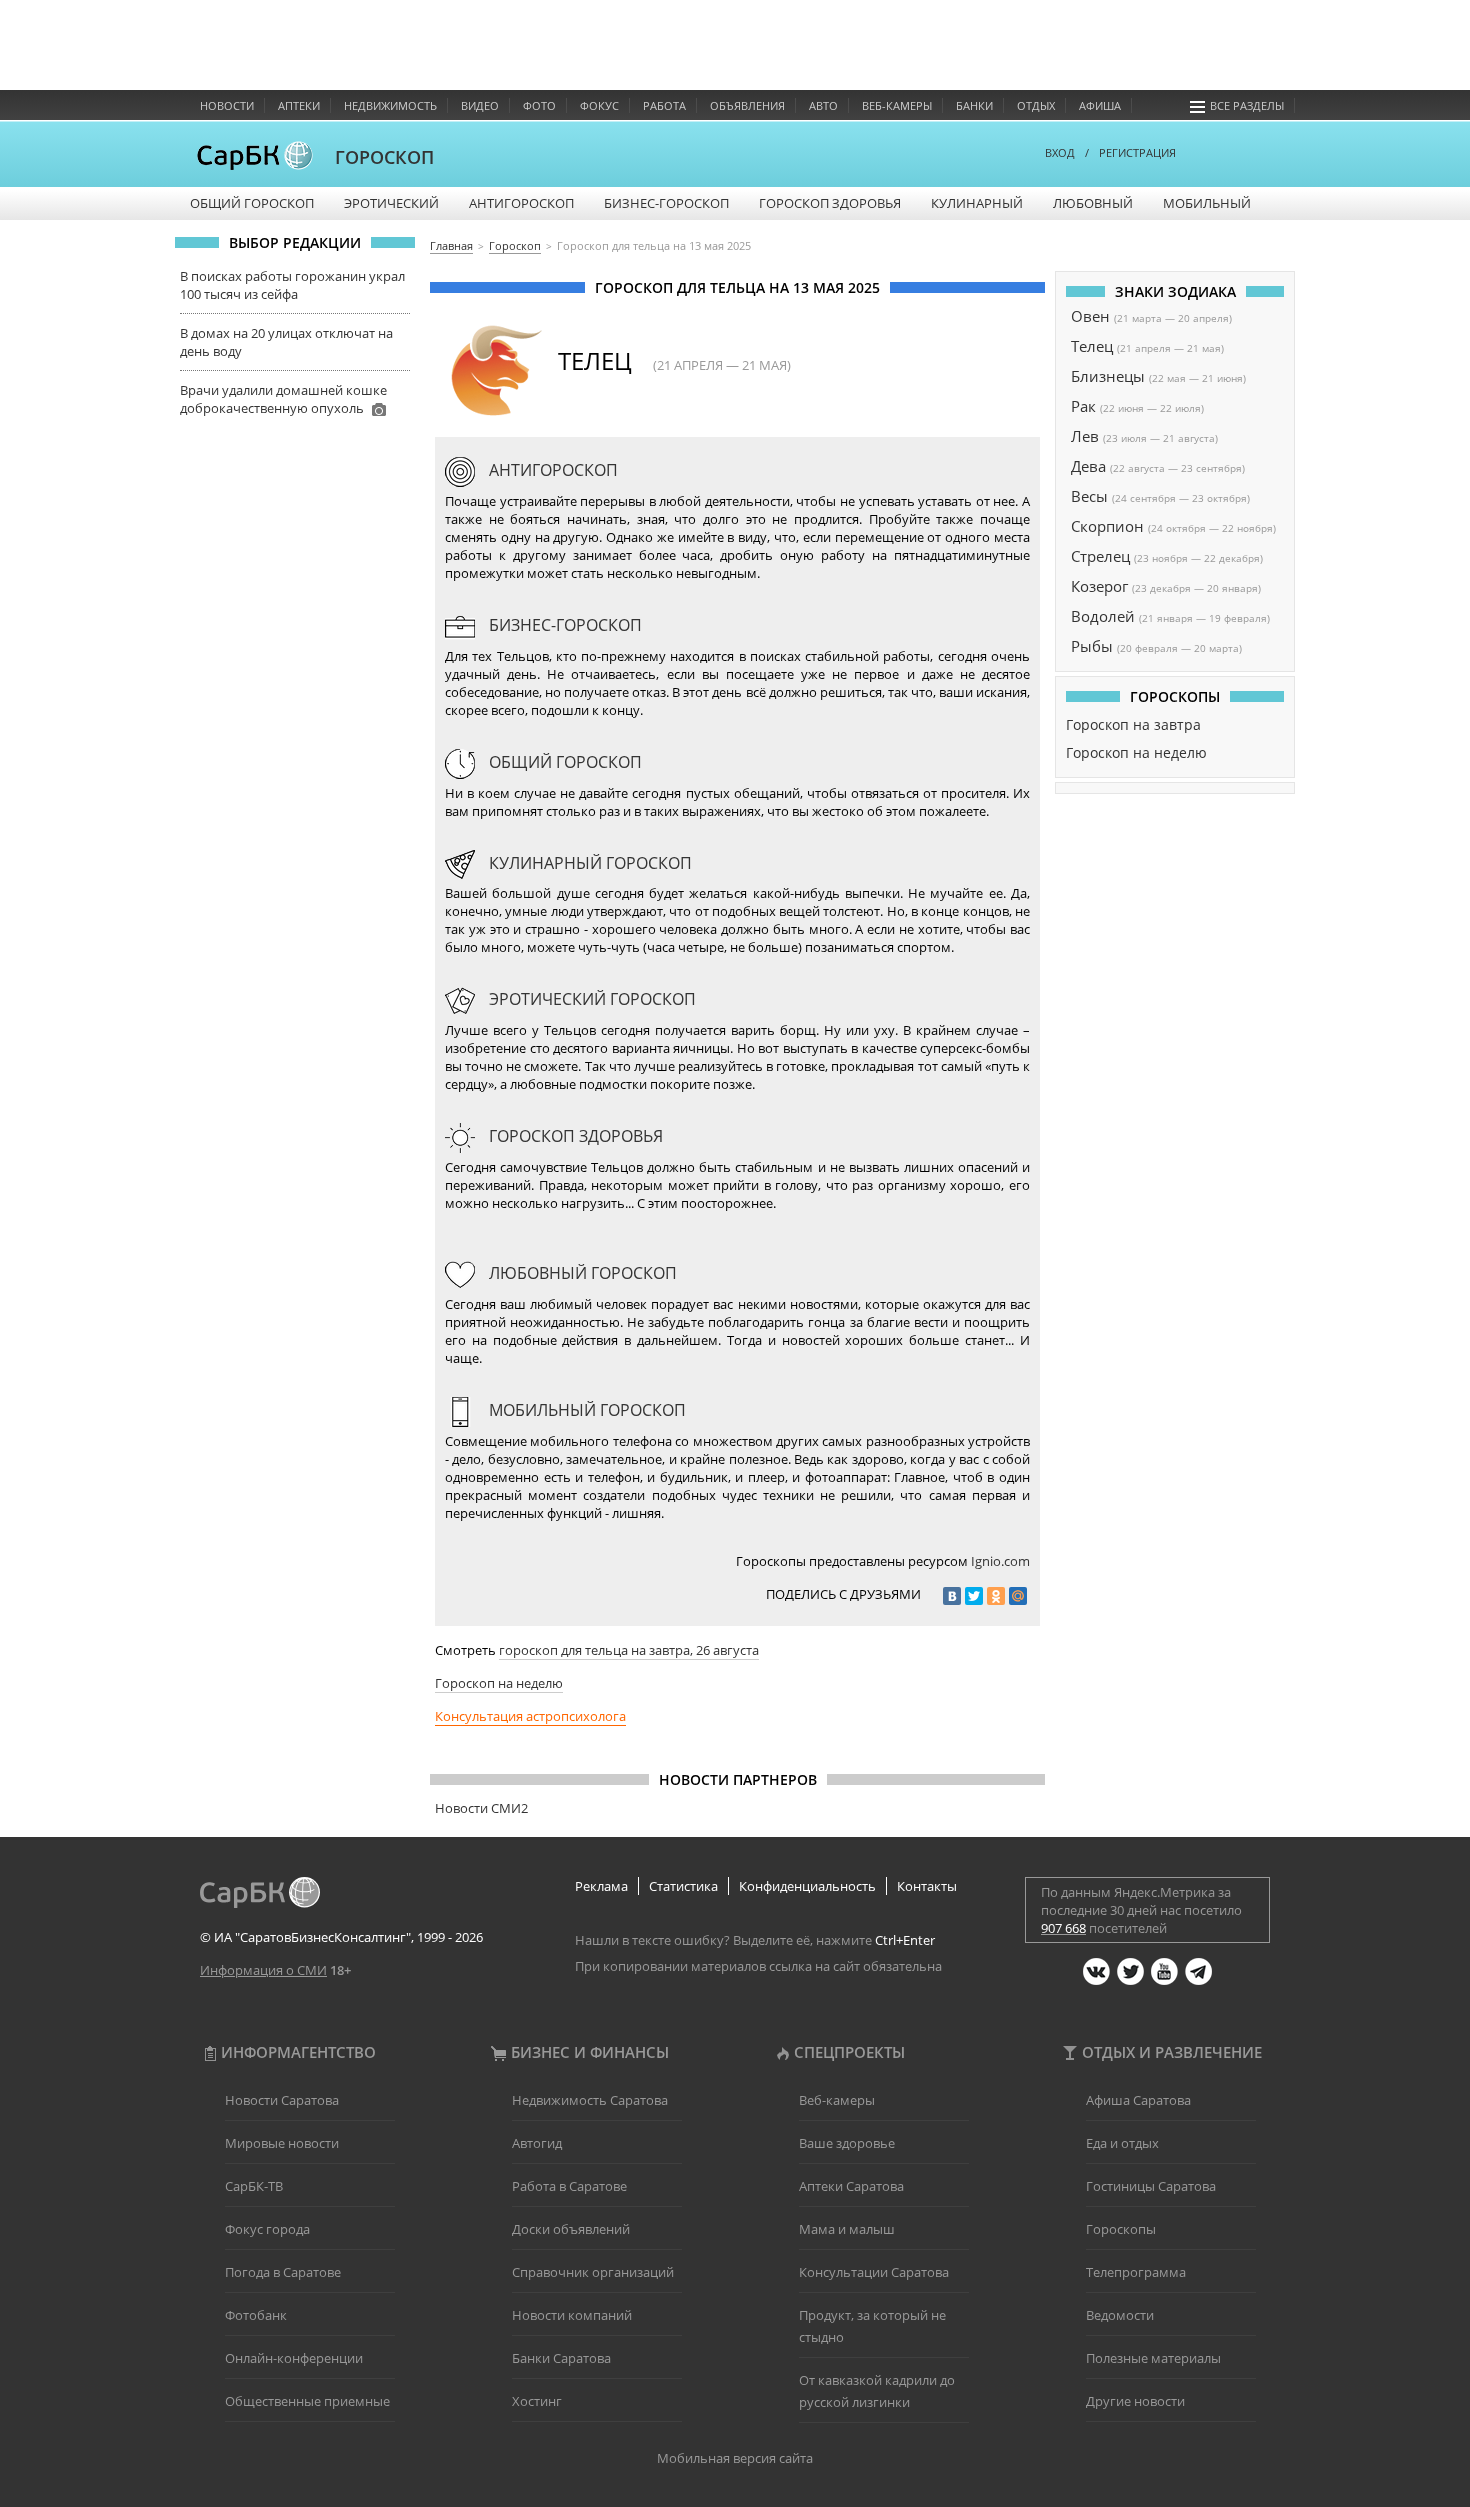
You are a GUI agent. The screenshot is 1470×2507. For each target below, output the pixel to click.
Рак (1083, 406)
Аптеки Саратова (851, 2186)
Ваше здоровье (847, 2143)
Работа (664, 105)
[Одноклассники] (996, 1596)
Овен (1090, 316)
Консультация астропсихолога (530, 1716)
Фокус (599, 105)
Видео (480, 105)
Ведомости (1120, 2315)
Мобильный (1207, 203)
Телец (1092, 346)
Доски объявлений (571, 2229)
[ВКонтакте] (952, 1596)
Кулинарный (977, 203)
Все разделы (1247, 105)
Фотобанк (256, 2315)
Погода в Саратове (283, 2272)
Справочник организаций (593, 2272)
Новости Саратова (282, 2100)
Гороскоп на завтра (1133, 724)
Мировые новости (282, 2143)
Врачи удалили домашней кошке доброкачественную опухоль (283, 399)
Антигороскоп (521, 203)
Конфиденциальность (807, 1886)
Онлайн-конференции (294, 2358)
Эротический (391, 203)
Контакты (927, 1886)
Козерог (1099, 586)
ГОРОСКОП (384, 157)
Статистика (683, 1886)
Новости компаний (572, 2315)
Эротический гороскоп (590, 999)
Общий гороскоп (252, 203)
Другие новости (1135, 2401)
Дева (1088, 466)
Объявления (747, 105)
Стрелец (1100, 556)
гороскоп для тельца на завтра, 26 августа (629, 1650)
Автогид (537, 2143)
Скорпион (1107, 526)
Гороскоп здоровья (830, 203)
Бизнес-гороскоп (666, 203)
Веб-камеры (897, 105)
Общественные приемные (307, 2401)
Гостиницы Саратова (1151, 2186)
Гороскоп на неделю (499, 1683)
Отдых (1036, 105)
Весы (1089, 496)
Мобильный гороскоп (585, 1410)
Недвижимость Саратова (590, 2100)
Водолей (1103, 616)
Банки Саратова (561, 2358)
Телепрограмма (1136, 2272)
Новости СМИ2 (481, 1808)
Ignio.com (1000, 1561)
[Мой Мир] (1018, 1596)
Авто (823, 105)
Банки (974, 105)
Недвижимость (390, 105)
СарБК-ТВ (254, 2186)
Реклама (601, 1886)
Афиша (1100, 105)
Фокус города (267, 2229)
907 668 (1063, 1928)
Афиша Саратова (1138, 2100)
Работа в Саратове (569, 2186)
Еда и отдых (1122, 2143)
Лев (1085, 436)
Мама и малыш (847, 2229)
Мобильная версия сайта (735, 2458)
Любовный (1093, 203)
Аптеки (299, 105)
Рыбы (1092, 646)
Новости (227, 105)
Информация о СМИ (263, 1970)
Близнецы (1108, 376)
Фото (539, 105)
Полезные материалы (1153, 2358)
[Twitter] (974, 1596)
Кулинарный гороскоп (588, 863)
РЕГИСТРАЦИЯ (1137, 152)
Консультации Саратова (874, 2272)
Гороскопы (1121, 2229)
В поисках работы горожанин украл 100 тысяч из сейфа (292, 285)
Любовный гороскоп (581, 1273)
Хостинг (537, 2401)
